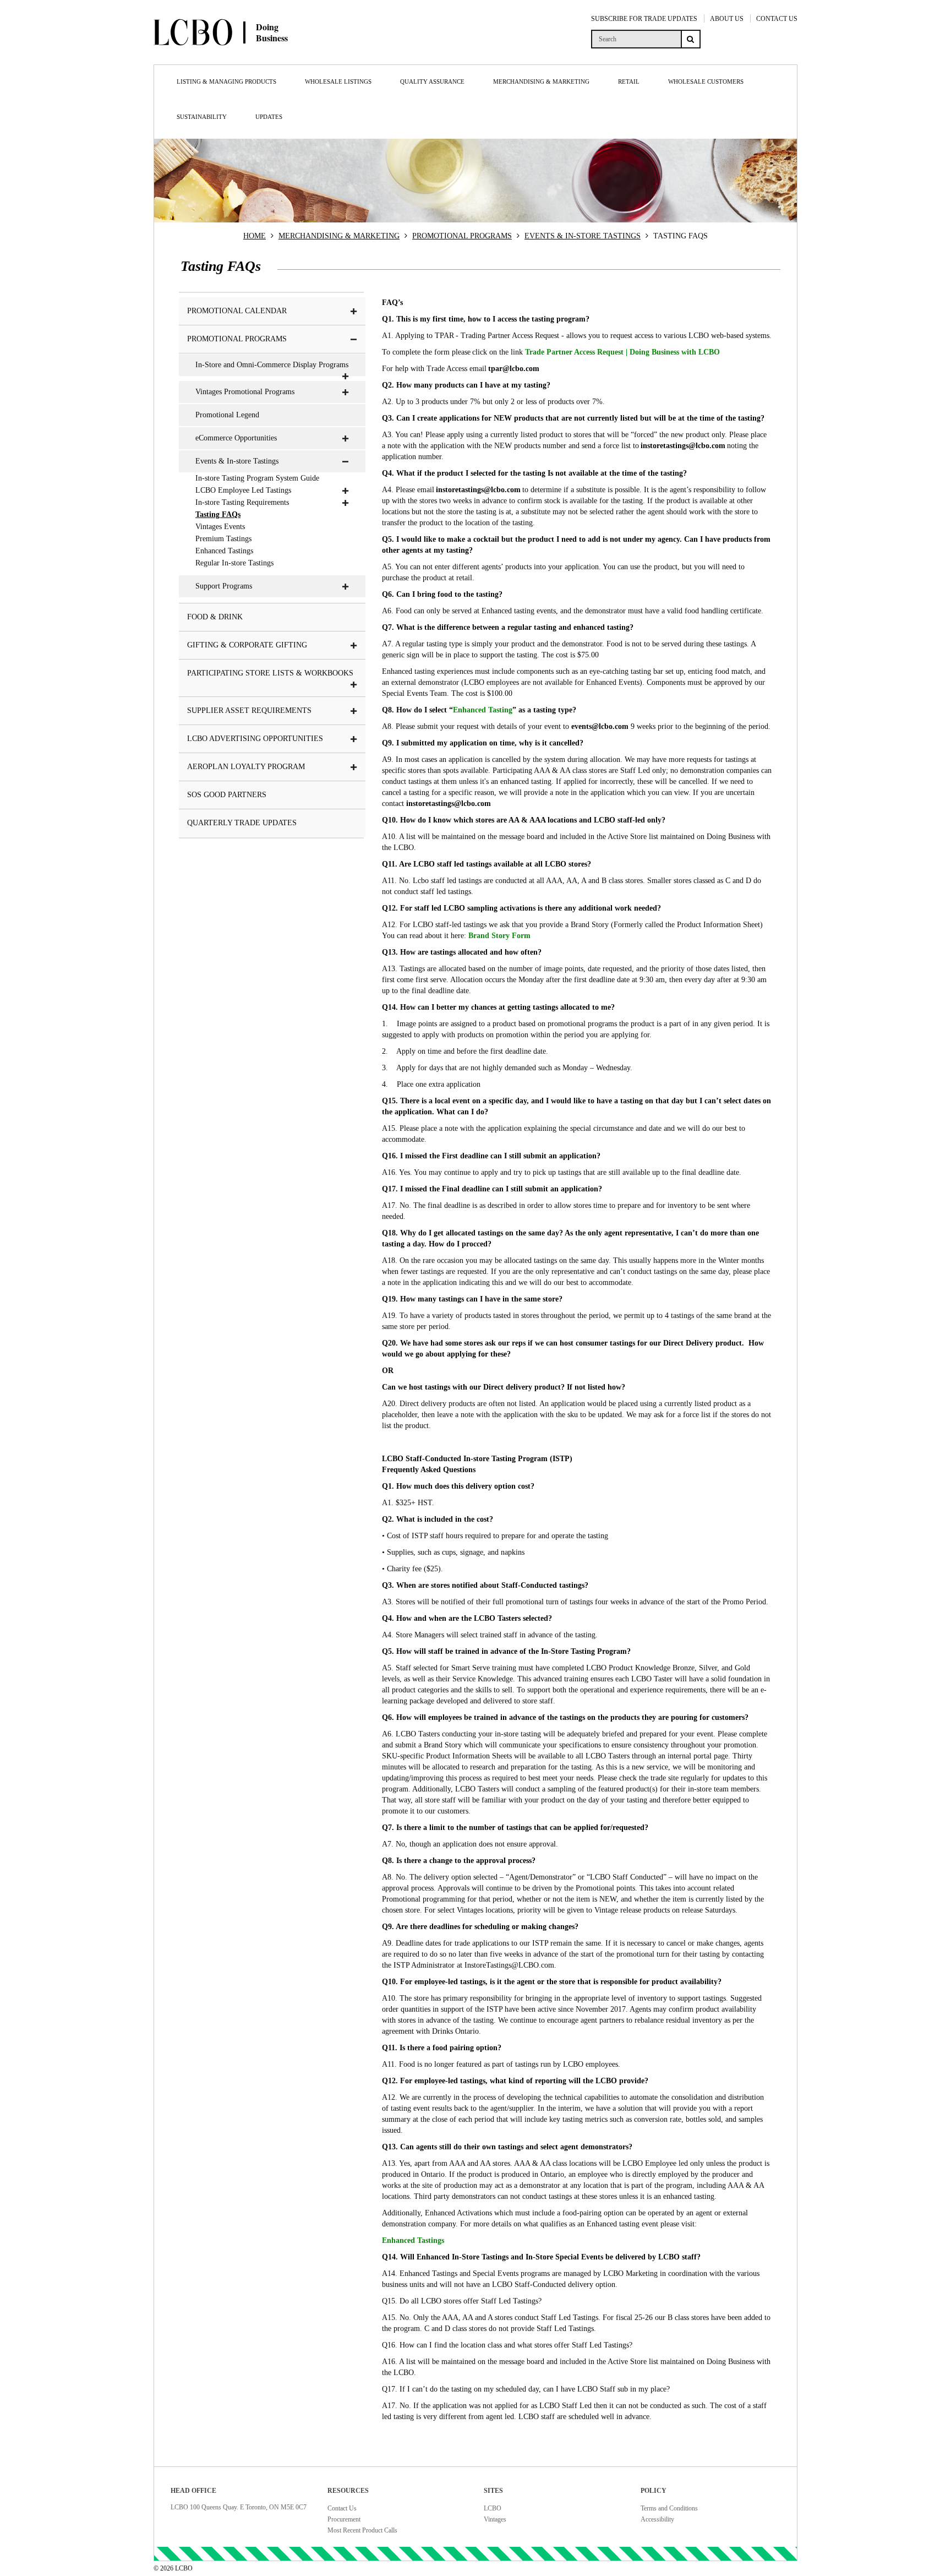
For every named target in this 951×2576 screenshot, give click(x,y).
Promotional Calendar (237, 311)
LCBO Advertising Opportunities (255, 739)
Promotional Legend (227, 415)
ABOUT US (727, 19)
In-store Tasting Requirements (242, 502)
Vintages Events (220, 527)
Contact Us (342, 2508)
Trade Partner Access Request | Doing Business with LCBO (622, 352)
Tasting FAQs (218, 514)
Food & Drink (215, 617)
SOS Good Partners (227, 795)
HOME (255, 236)
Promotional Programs (237, 339)
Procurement (344, 2519)
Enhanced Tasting (483, 710)
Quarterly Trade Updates (242, 823)
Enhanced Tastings (224, 551)
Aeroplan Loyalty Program (246, 767)
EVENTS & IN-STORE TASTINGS (583, 236)
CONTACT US (777, 19)
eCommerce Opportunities (236, 438)
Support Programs (224, 586)
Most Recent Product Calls (362, 2530)
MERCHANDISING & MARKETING (339, 236)
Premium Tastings (223, 539)
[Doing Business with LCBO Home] (260, 55)
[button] (354, 312)
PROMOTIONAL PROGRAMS (462, 236)
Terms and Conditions (669, 2508)
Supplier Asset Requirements (249, 710)
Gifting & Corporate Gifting (247, 645)
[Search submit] (691, 39)
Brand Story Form (499, 936)
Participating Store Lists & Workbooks (270, 673)
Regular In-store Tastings (234, 563)
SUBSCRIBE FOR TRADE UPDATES (644, 19)
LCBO (493, 2508)
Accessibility (657, 2519)
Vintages (495, 2519)
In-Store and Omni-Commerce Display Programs (272, 365)
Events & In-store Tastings (237, 461)
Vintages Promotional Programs (245, 392)
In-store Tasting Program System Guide (257, 478)
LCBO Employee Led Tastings (243, 490)
